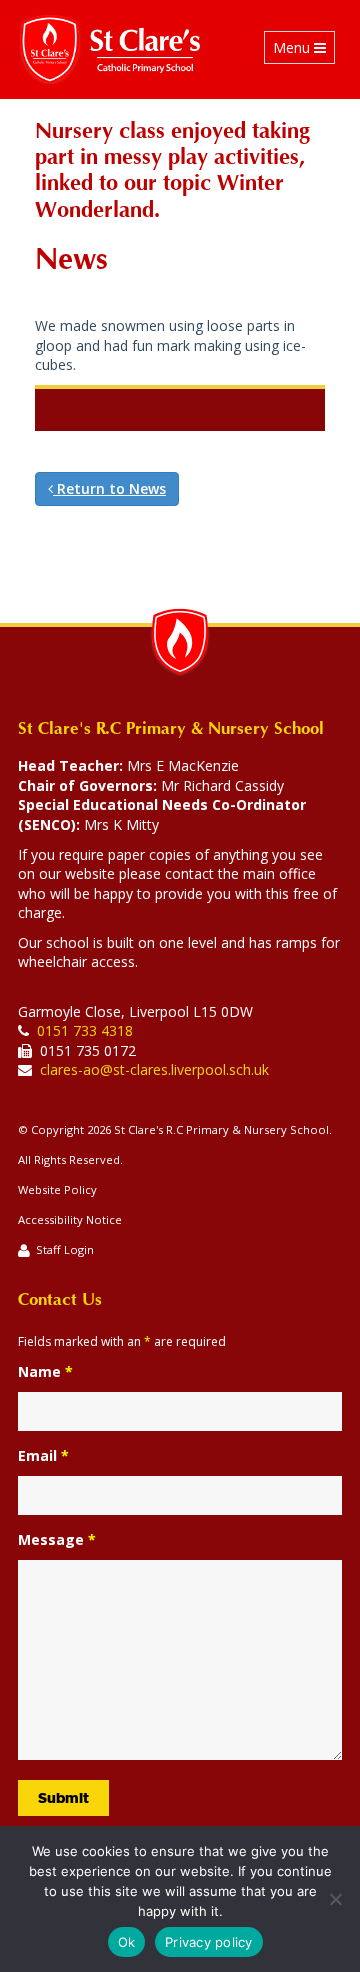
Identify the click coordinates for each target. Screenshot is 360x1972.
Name (45, 1371)
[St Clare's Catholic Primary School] (110, 49)
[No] (335, 1899)
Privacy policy (209, 1942)
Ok (127, 1942)
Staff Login (65, 1249)
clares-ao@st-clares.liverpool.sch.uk (154, 1069)
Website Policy (57, 1189)
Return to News (109, 488)
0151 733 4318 (85, 1030)
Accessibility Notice (70, 1219)
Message (57, 1539)
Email (43, 1455)
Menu (303, 51)
